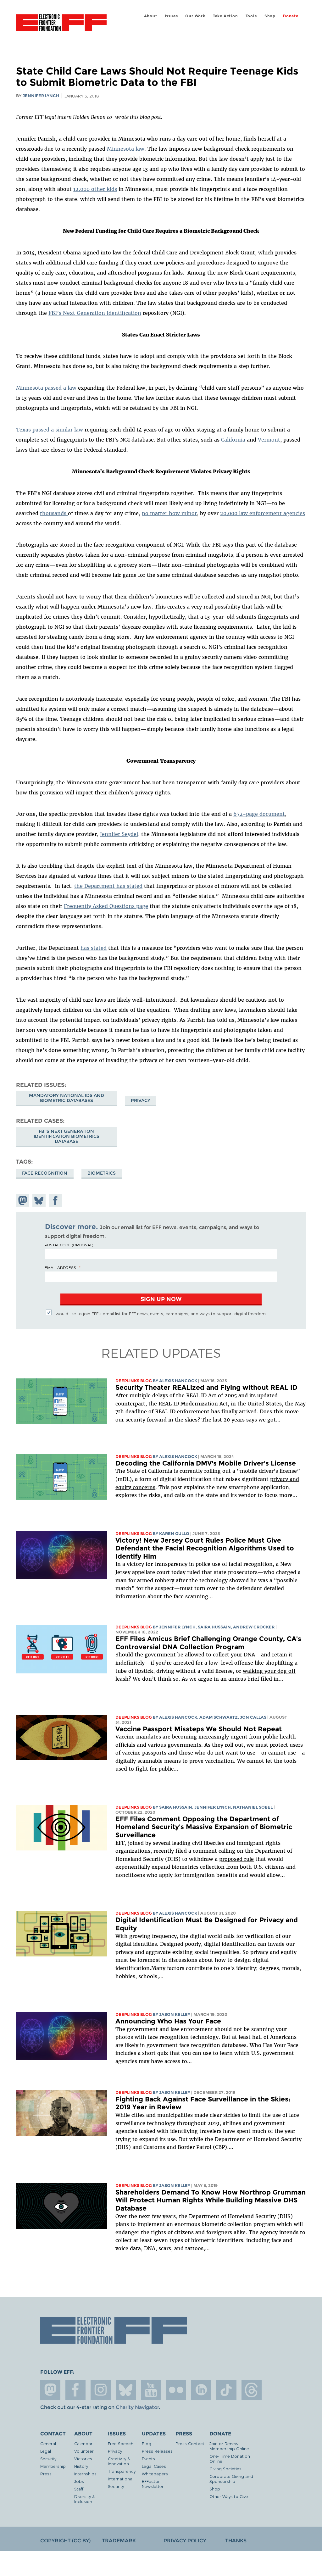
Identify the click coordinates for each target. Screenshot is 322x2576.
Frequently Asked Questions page (106, 906)
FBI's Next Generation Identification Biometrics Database (67, 1136)
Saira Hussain (214, 1627)
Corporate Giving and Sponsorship (231, 2479)
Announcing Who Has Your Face (168, 2021)
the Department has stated (108, 886)
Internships (85, 2474)
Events (148, 2459)
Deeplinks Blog (134, 1381)
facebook (75, 2390)
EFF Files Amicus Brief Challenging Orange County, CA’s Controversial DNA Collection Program (208, 1643)
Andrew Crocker (254, 1627)
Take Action (225, 16)
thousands (54, 513)
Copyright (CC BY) (65, 2541)
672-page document (259, 814)
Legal (46, 2451)
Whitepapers (155, 2474)
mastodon (50, 2390)
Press (46, 2474)
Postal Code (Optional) (69, 1245)
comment (205, 1851)
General (48, 2443)
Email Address (60, 1267)
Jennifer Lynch (41, 96)
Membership (53, 2466)
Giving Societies (225, 2469)
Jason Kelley (175, 2014)
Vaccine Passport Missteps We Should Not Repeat (199, 1729)
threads (252, 2390)
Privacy (141, 1100)
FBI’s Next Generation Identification (95, 313)
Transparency (122, 2471)
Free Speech (121, 2443)
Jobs (79, 2481)
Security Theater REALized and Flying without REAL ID (206, 1387)
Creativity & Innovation (119, 2461)
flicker (176, 2390)
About (151, 16)
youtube (151, 2390)
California (233, 440)
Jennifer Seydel (119, 834)
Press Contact (190, 2443)
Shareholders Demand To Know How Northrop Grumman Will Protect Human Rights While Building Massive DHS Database (211, 2200)
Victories (83, 2459)
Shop (270, 16)
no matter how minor (169, 513)
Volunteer (84, 2451)
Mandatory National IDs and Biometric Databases (67, 1098)
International (121, 2479)
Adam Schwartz (219, 1717)
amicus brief (244, 1679)
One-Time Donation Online (230, 2459)
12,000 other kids (95, 189)
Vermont (269, 440)
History (81, 2466)
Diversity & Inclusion (84, 2499)
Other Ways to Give (229, 2496)
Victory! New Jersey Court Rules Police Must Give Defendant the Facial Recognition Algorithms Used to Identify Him (205, 1548)
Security (48, 2459)
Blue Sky (126, 2390)
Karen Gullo (174, 1534)
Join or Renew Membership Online (229, 2446)
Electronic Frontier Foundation (61, 24)
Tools (251, 16)
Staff (79, 2489)
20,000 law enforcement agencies (263, 513)
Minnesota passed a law (46, 388)
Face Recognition (45, 1173)
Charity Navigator (137, 2407)
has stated (94, 948)
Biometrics (102, 1173)
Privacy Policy (185, 2541)
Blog (147, 2443)
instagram (101, 2390)
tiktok (226, 2390)
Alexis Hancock (178, 1381)
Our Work (195, 16)
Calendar (83, 2443)
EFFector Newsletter (153, 2484)
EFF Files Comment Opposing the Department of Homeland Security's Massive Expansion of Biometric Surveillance (204, 1827)
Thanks (236, 2541)
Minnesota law (126, 149)
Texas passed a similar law (50, 430)
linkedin (201, 2390)
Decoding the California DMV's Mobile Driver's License (206, 1463)
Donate (291, 16)
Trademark (119, 2541)
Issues (171, 16)
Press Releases (157, 2451)
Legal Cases (154, 2466)
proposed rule (236, 1859)
